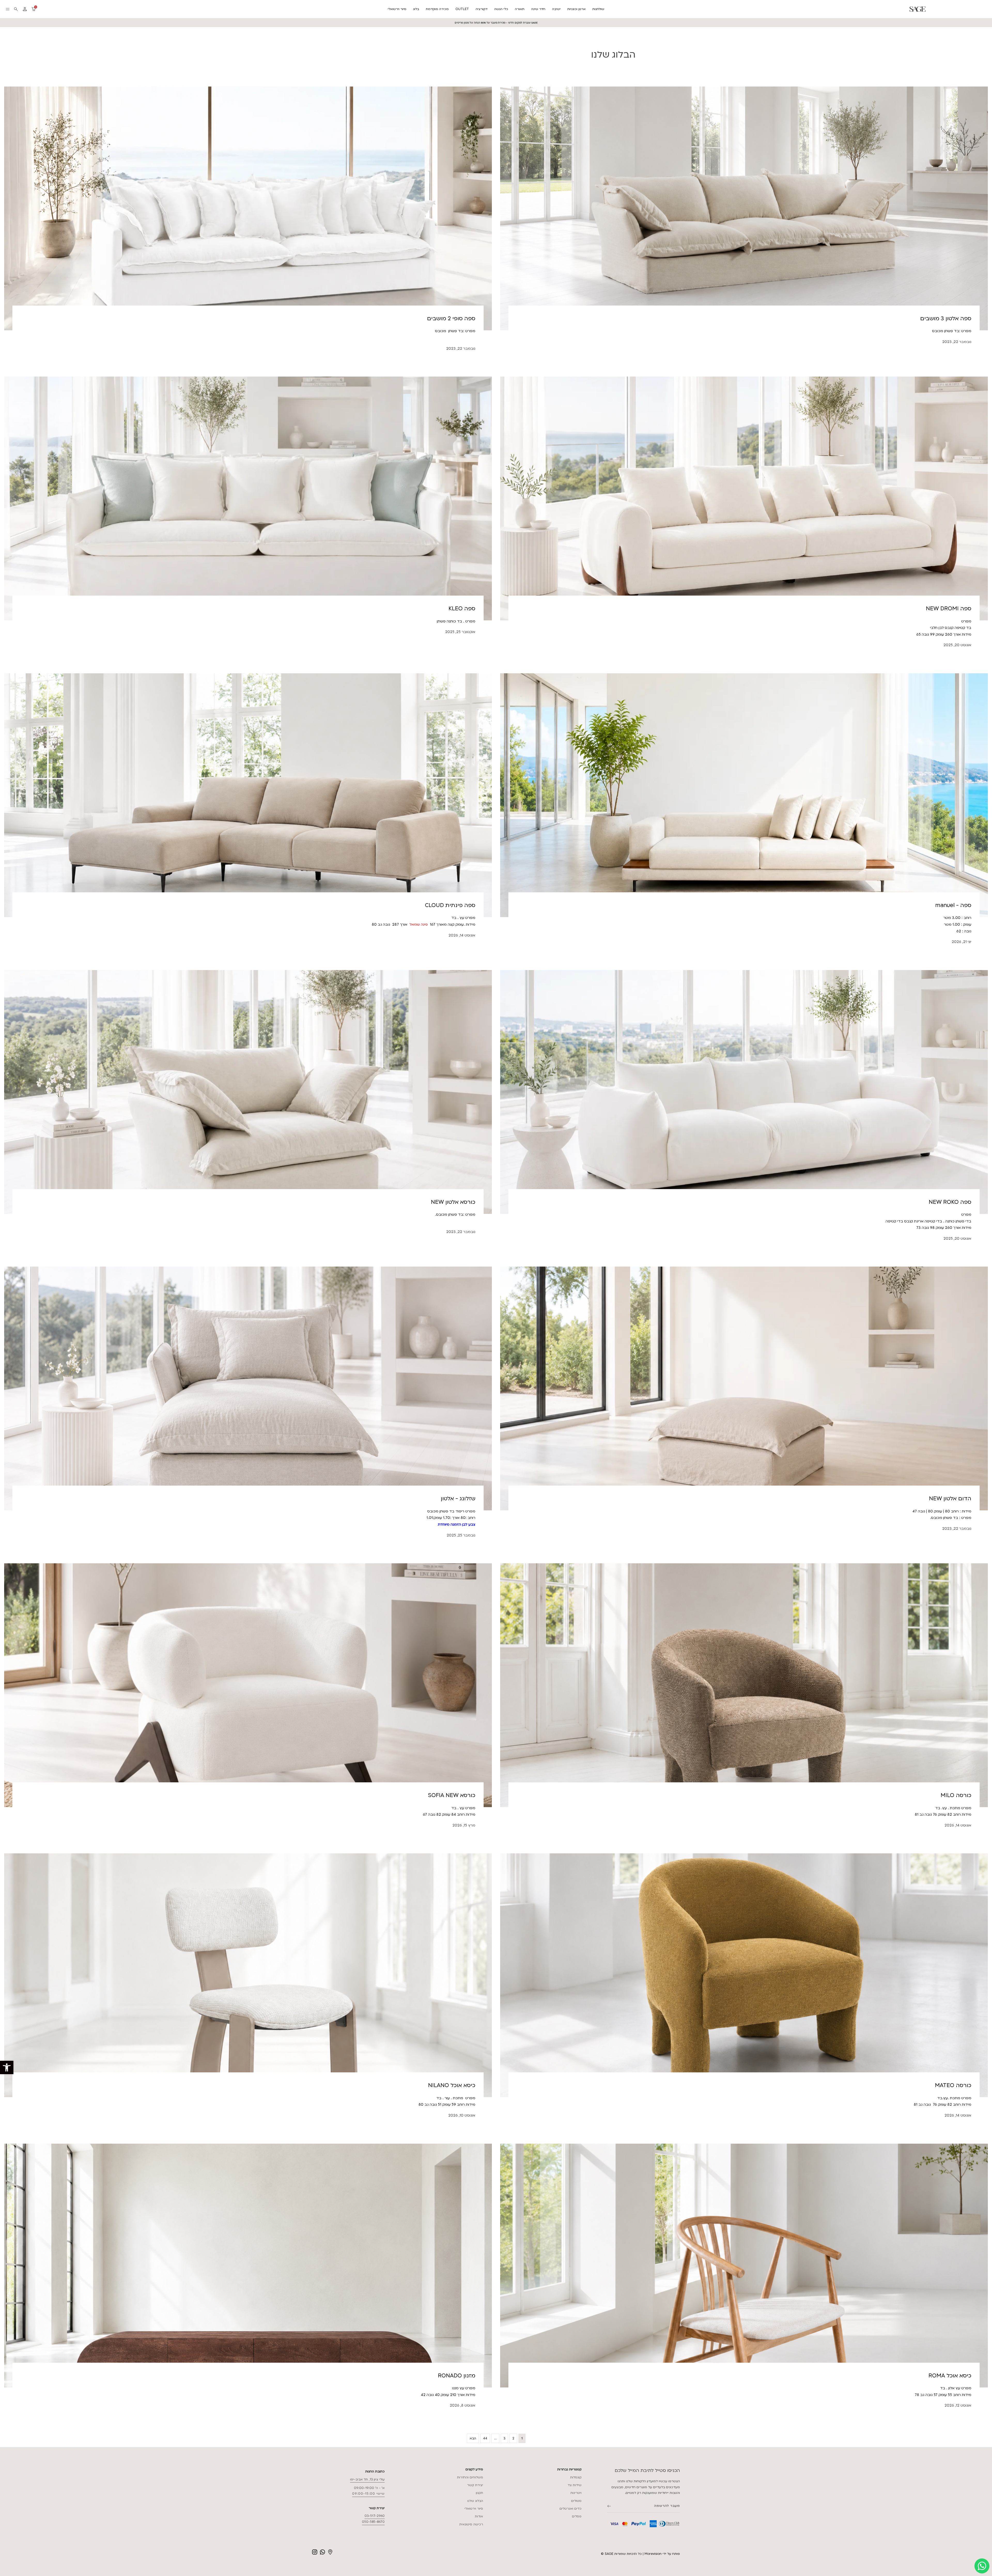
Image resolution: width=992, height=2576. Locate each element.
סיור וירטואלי (397, 9)
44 (485, 2438)
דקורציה (482, 9)
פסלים (577, 2516)
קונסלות (576, 2477)
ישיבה (556, 9)
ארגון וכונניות (576, 9)
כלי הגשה (501, 9)
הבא (473, 2438)
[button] (7, 2067)
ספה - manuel (953, 905)
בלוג (416, 9)
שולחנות (598, 9)
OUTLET (462, 9)
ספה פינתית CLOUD (450, 905)
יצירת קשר (475, 2485)
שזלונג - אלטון (458, 1499)
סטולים (576, 2501)
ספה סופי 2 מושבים (451, 319)
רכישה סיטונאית (471, 2524)
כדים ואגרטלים (571, 2509)
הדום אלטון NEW (950, 1499)
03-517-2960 (375, 2516)
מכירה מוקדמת (437, 9)
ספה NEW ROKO (950, 1202)
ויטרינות (576, 2493)
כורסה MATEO (953, 2085)
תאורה (520, 9)
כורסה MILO (956, 1795)
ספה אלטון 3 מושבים (946, 319)
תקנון (479, 2493)
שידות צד (575, 2485)
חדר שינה (538, 9)
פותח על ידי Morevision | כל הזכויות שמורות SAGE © (640, 2554)
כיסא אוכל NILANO (452, 2085)
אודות (479, 2516)
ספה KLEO (462, 609)
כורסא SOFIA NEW (452, 1795)
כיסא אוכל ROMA (950, 2376)
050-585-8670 (373, 2522)
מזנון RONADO (457, 2376)
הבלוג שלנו (475, 2501)
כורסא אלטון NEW (453, 1202)
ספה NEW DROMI (949, 609)
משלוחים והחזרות (470, 2477)
